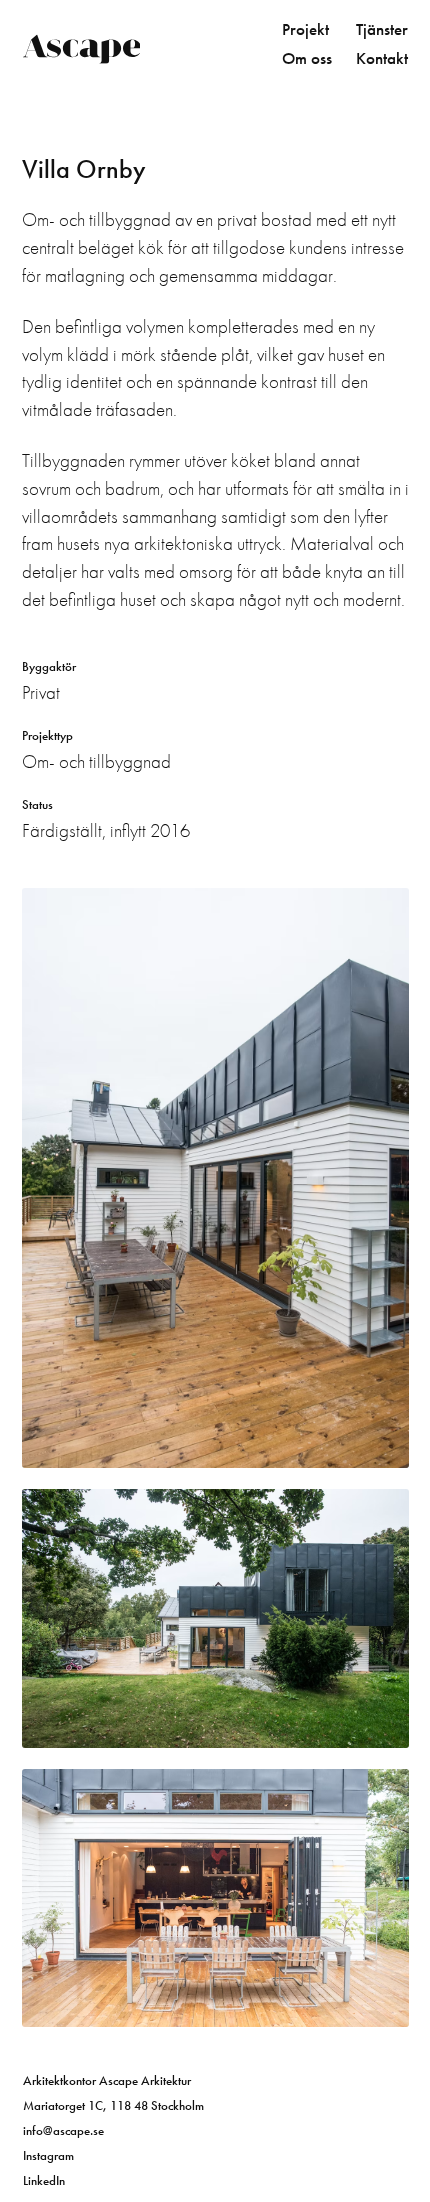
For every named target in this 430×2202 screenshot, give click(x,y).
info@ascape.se (63, 2130)
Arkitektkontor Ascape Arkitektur (107, 2080)
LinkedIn (44, 2180)
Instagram (48, 2155)
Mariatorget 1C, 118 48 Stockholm (113, 2105)
